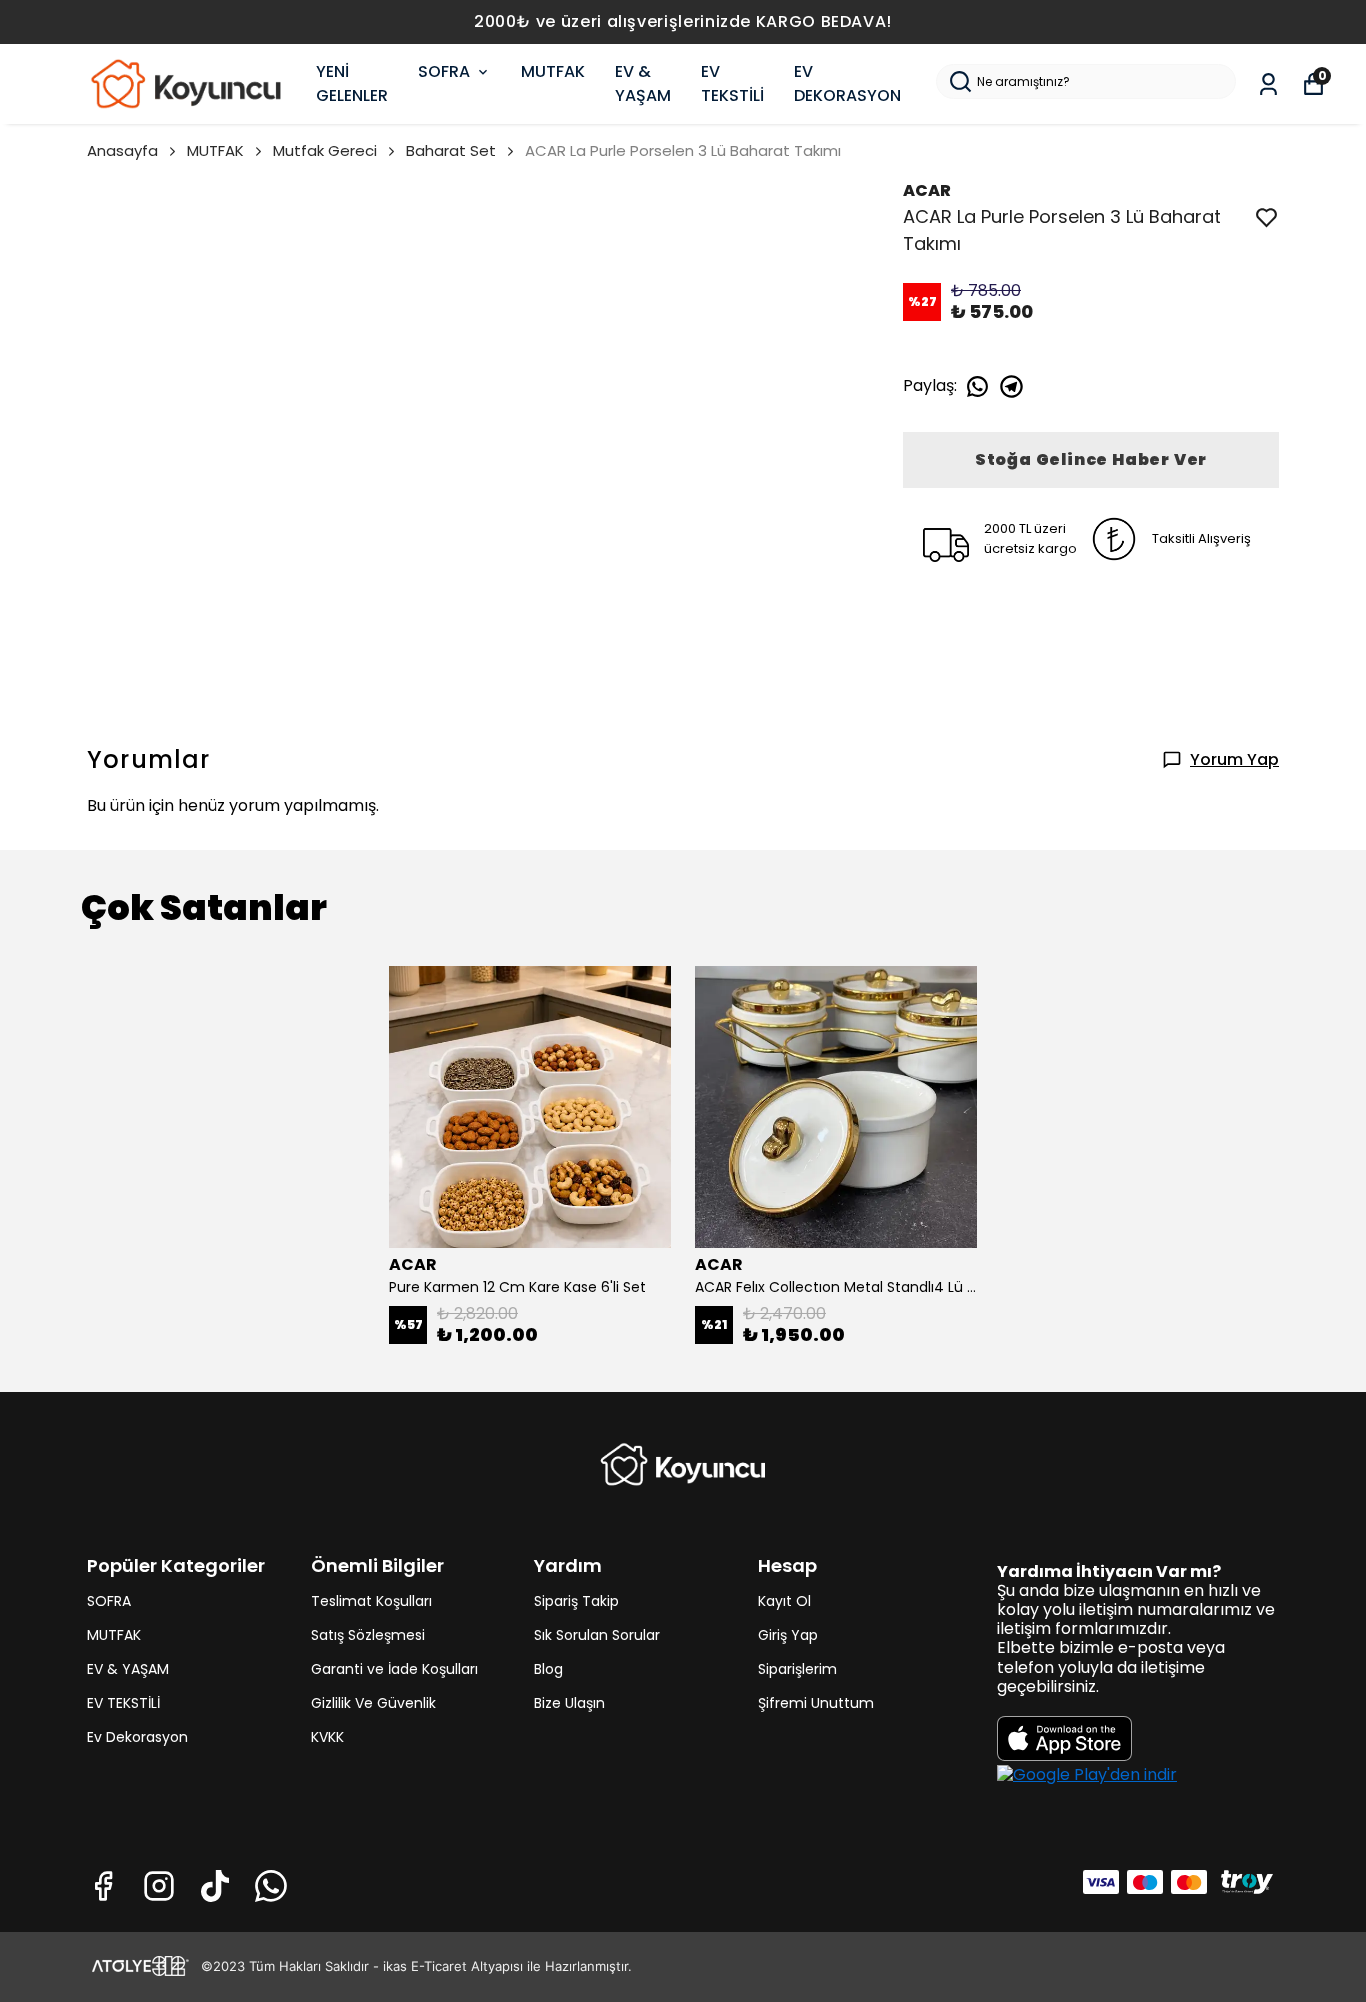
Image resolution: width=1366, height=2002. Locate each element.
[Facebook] (103, 1886)
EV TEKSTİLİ (732, 83)
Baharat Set (451, 150)
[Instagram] (159, 1886)
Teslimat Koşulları (371, 1601)
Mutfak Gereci (325, 150)
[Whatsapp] (271, 1886)
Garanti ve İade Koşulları (394, 1669)
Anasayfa (122, 150)
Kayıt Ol (784, 1601)
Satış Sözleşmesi (368, 1635)
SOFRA (444, 71)
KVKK (327, 1737)
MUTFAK (553, 71)
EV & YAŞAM (643, 83)
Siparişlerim (797, 1669)
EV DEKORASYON (847, 83)
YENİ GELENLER (352, 83)
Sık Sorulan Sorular (597, 1635)
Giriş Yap (788, 1635)
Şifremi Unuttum (816, 1703)
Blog (548, 1669)
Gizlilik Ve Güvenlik (373, 1703)
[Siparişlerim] (1268, 84)
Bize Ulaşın (569, 1703)
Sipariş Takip (576, 1601)
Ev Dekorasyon (137, 1737)
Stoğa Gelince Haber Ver (1091, 459)
